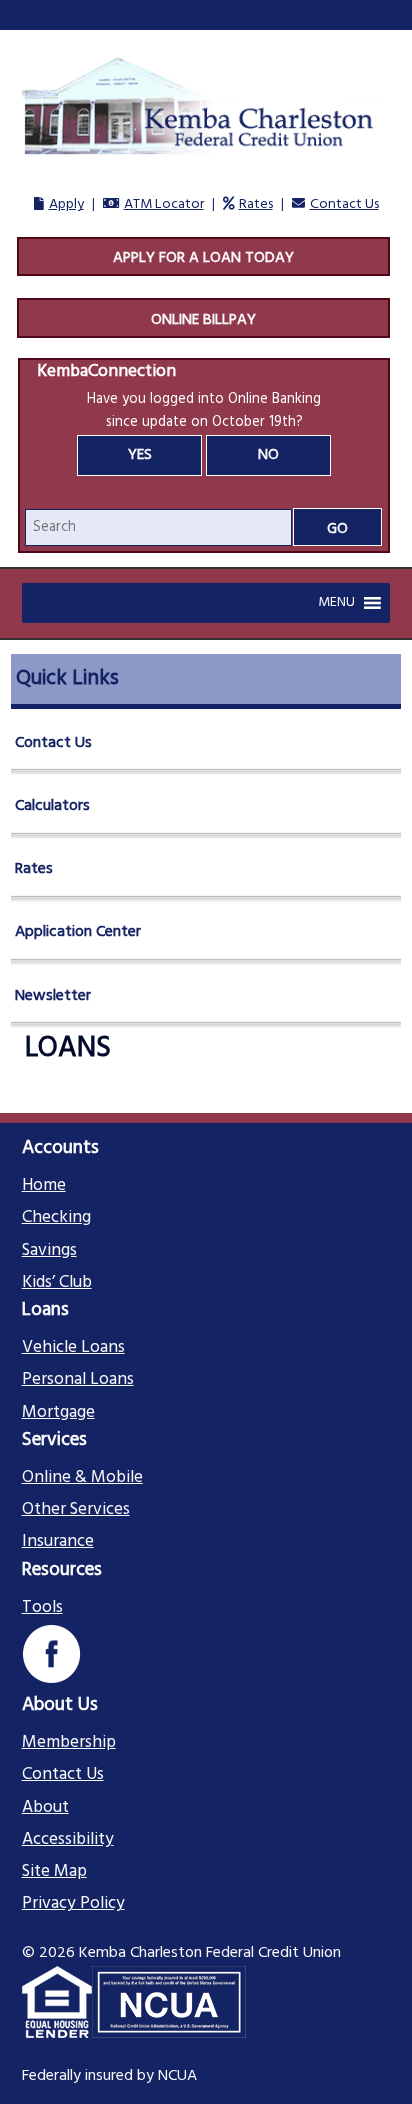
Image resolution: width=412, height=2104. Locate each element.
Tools (42, 1608)
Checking (56, 1218)
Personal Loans (78, 1380)
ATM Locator (164, 204)
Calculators (52, 806)
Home (44, 1186)
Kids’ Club (57, 1283)
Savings (49, 1251)
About (45, 1808)
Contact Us (344, 204)
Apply (66, 204)
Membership (69, 1743)
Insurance (58, 1542)
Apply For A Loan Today (203, 258)
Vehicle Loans (73, 1348)
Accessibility (68, 1840)
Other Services (76, 1510)
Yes (140, 455)
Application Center (78, 932)
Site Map (54, 1872)
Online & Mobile (82, 1478)
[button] (336, 603)
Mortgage (58, 1413)
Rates (256, 204)
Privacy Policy (73, 1904)
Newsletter (53, 996)
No (268, 455)
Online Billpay (203, 320)
